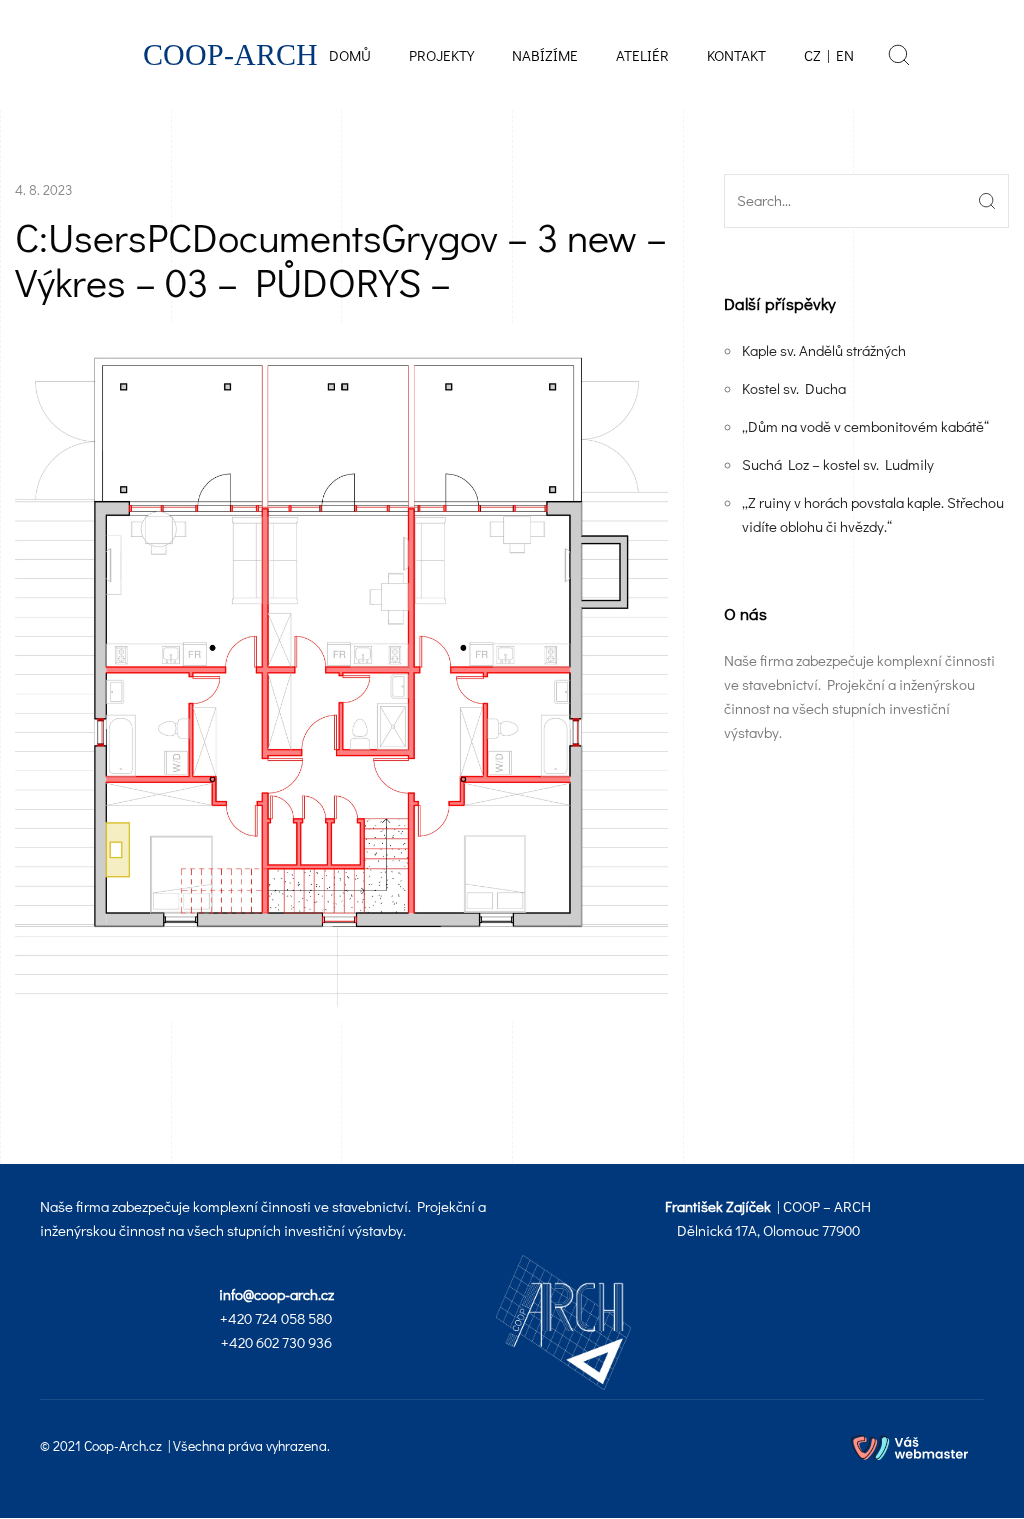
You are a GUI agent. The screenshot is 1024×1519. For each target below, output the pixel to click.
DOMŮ (350, 55)
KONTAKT (736, 55)
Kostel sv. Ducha (794, 388)
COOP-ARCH (230, 55)
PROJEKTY (441, 55)
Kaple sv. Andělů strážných (824, 350)
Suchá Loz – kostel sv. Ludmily (838, 464)
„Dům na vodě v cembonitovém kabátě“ (865, 426)
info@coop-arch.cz (276, 1294)
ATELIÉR (642, 55)
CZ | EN (829, 55)
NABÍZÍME (545, 55)
